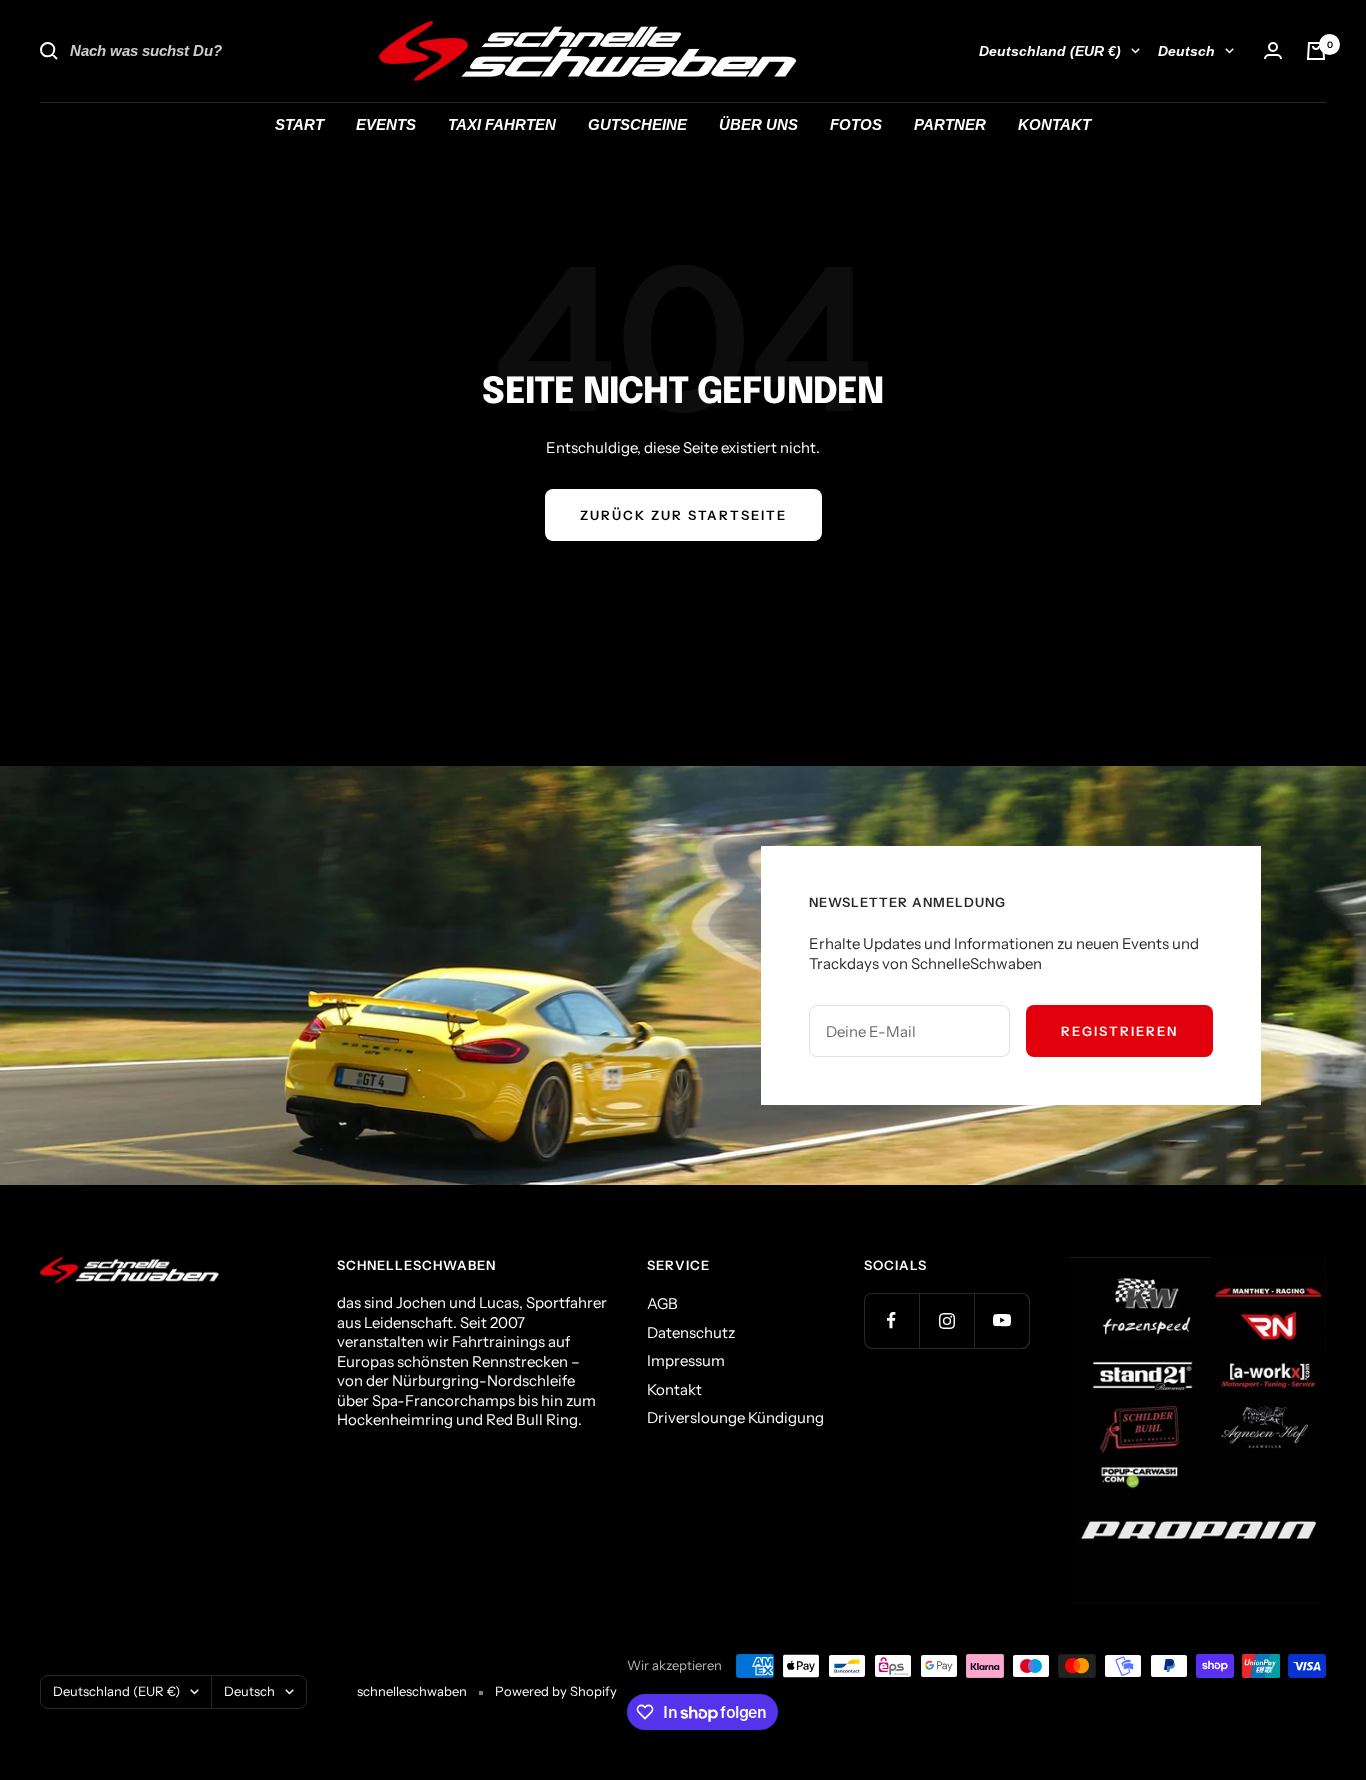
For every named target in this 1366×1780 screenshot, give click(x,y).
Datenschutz (691, 1332)
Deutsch (1186, 51)
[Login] (1273, 50)
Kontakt (674, 1389)
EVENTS (386, 124)
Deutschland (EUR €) (1050, 51)
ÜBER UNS (758, 124)
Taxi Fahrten (502, 124)
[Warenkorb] (1316, 51)
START (299, 124)
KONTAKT (1054, 124)
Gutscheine (637, 124)
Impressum (686, 1360)
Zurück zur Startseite (683, 515)
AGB (662, 1303)
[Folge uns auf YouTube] (1001, 1320)
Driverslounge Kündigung (735, 1417)
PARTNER (950, 124)
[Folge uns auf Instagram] (946, 1320)
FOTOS (856, 124)
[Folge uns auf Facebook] (891, 1320)
